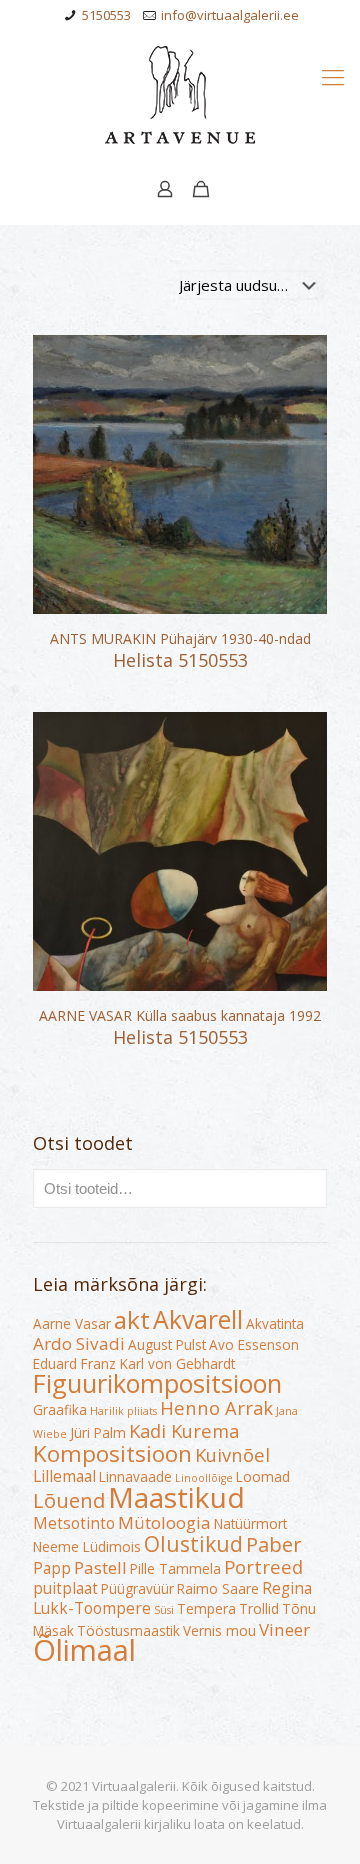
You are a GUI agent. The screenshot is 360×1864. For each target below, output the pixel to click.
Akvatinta (275, 1324)
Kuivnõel (232, 1454)
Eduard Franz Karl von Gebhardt (134, 1364)
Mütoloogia (164, 1522)
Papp (52, 1568)
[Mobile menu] (333, 76)
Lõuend (69, 1500)
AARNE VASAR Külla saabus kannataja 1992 (180, 1015)
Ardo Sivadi (79, 1343)
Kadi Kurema (184, 1430)
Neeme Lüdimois (87, 1547)
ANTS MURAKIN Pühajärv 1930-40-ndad (180, 638)
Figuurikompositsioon (157, 1383)
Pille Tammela (175, 1569)
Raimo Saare (218, 1589)
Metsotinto (74, 1523)
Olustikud (193, 1543)
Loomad (263, 1477)
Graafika (60, 1410)
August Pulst (167, 1345)
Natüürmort (250, 1524)
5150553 (106, 15)
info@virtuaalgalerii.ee (230, 15)
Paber (274, 1544)
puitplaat (65, 1588)
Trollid (259, 1609)
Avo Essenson (254, 1345)
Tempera (206, 1609)
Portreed (263, 1566)
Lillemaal (64, 1476)
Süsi (164, 1610)
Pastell (100, 1567)
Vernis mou (219, 1631)
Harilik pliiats (123, 1411)
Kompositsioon (112, 1453)
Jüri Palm (98, 1433)
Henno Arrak (216, 1407)
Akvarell (198, 1319)
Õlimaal (84, 1650)
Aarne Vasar (72, 1324)
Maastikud (176, 1497)
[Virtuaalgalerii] (180, 95)
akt (132, 1319)
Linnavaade (135, 1477)
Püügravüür (137, 1589)
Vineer (284, 1629)
